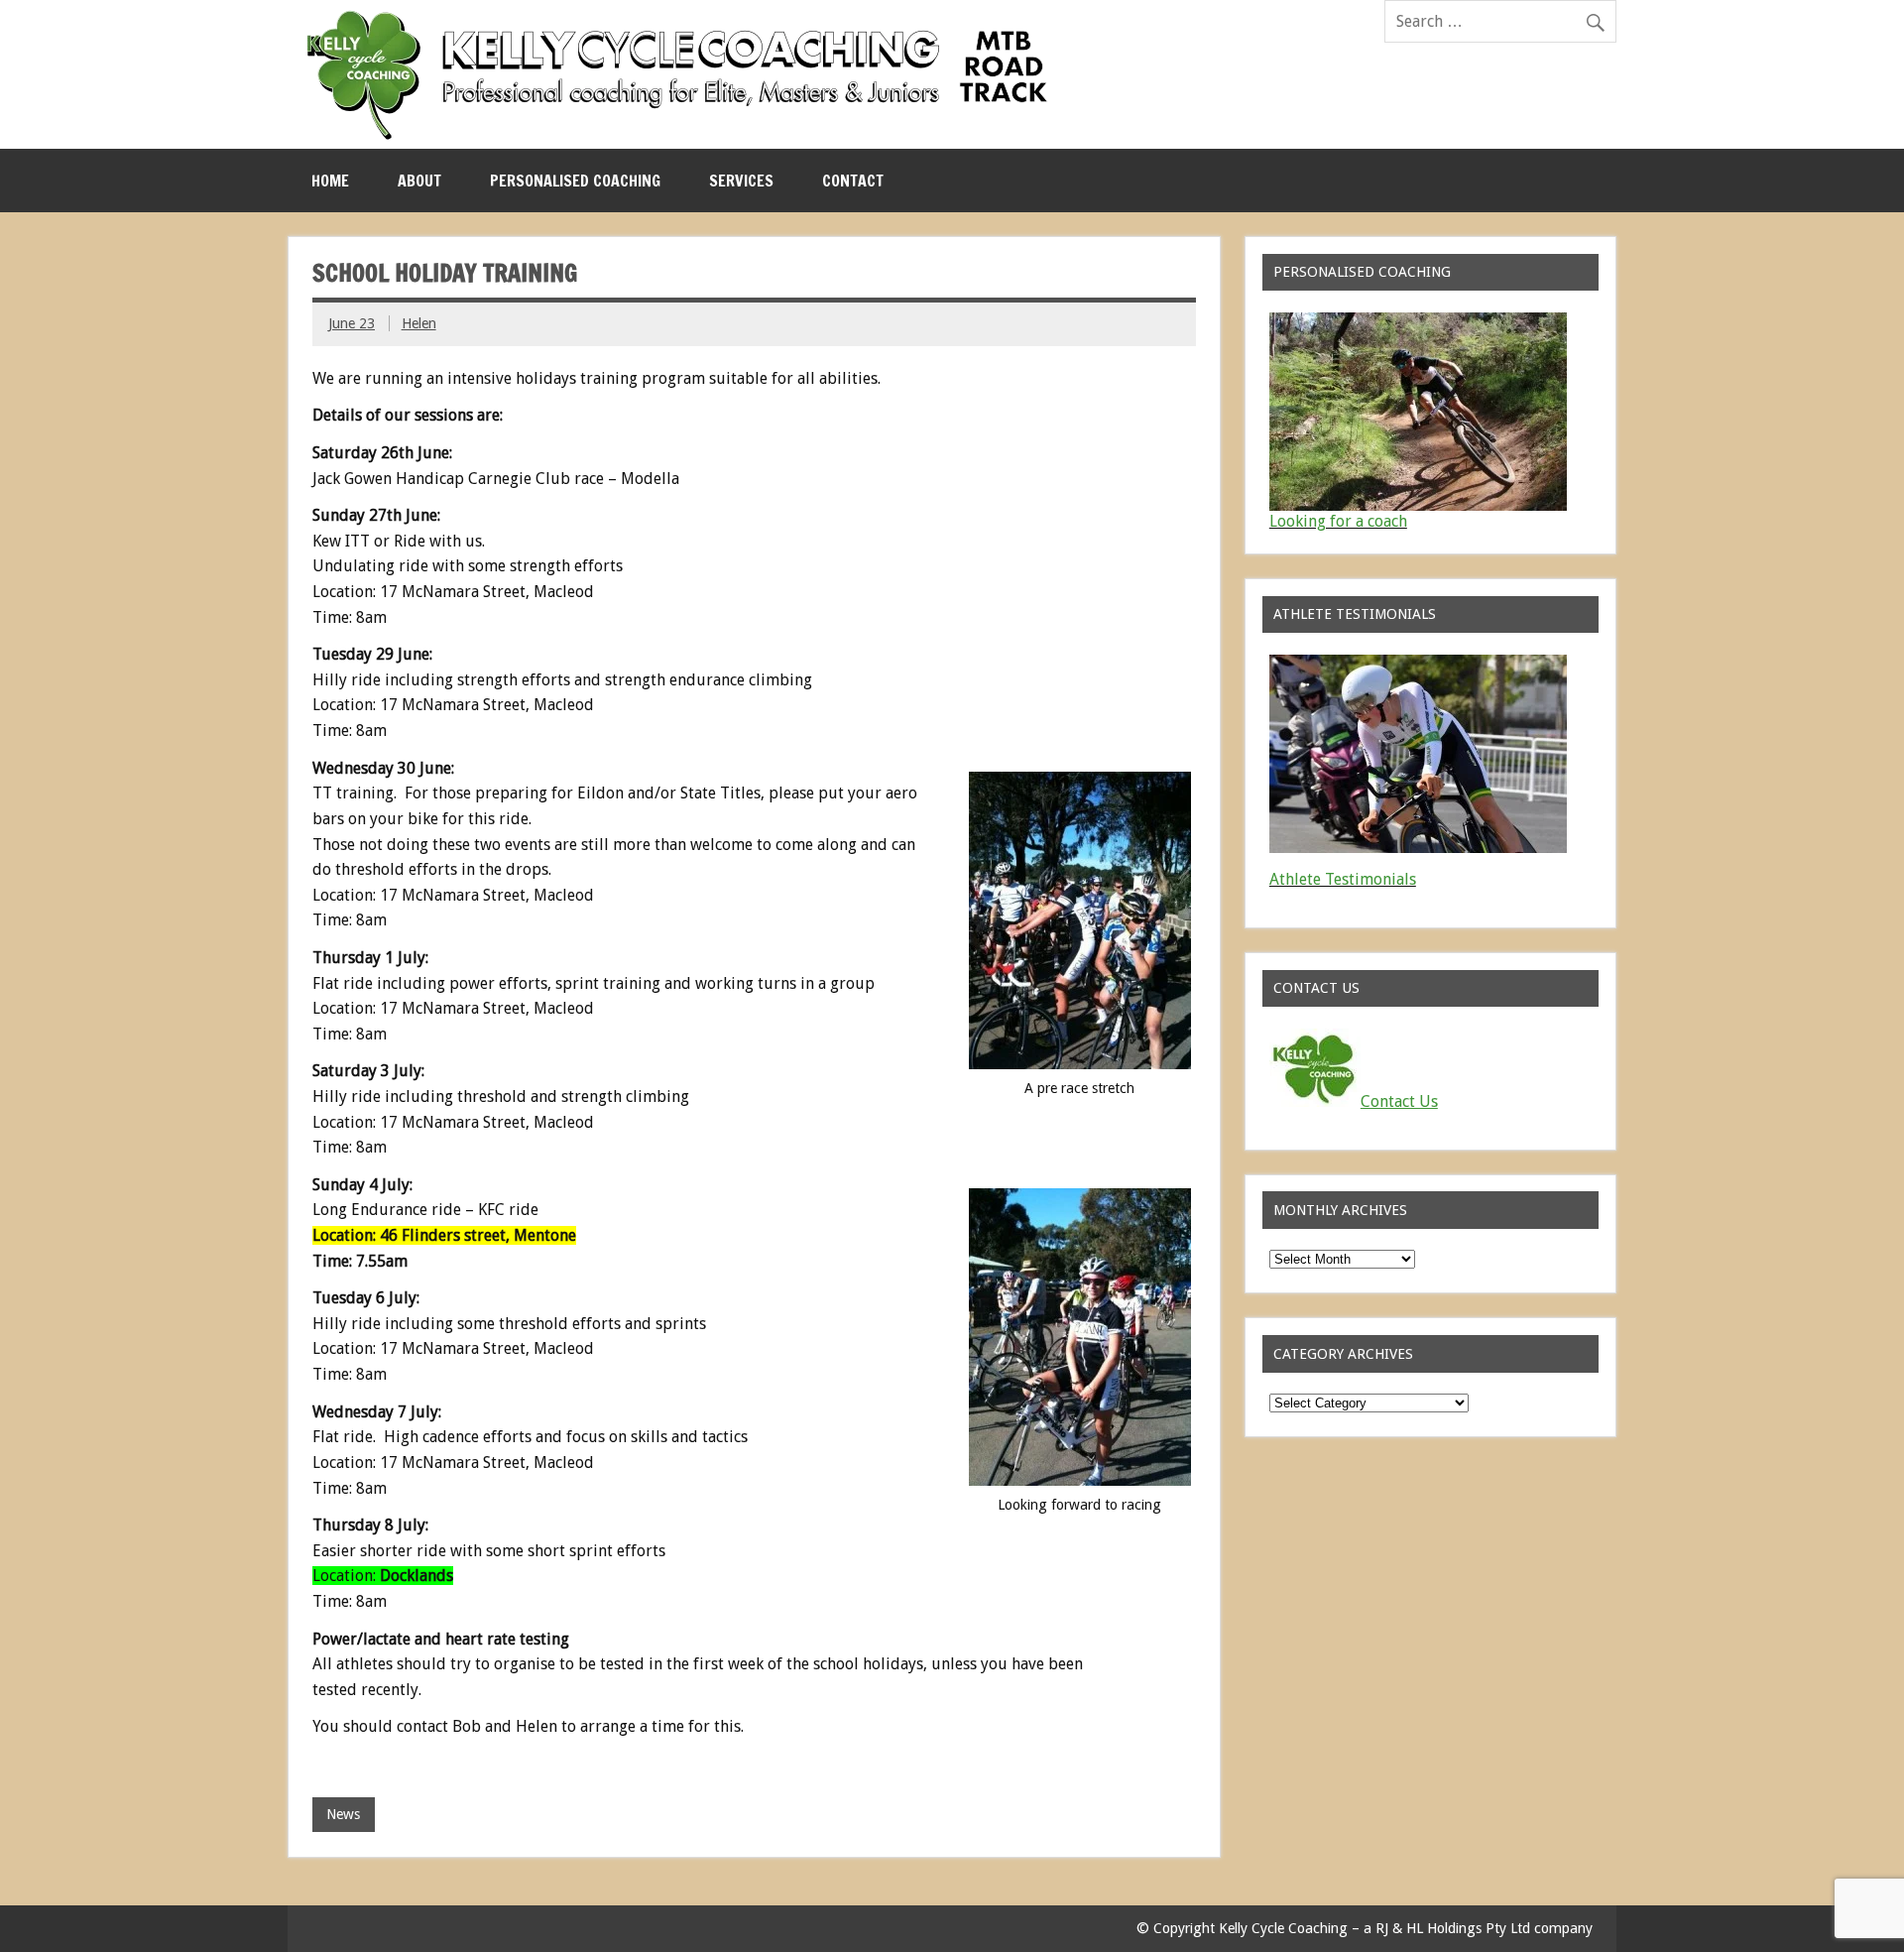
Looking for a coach (1338, 521)
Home (330, 181)
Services (741, 181)
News (343, 1814)
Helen (419, 323)
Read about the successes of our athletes (1414, 895)
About (419, 181)
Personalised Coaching (575, 181)
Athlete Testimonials (1343, 879)
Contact (853, 181)
